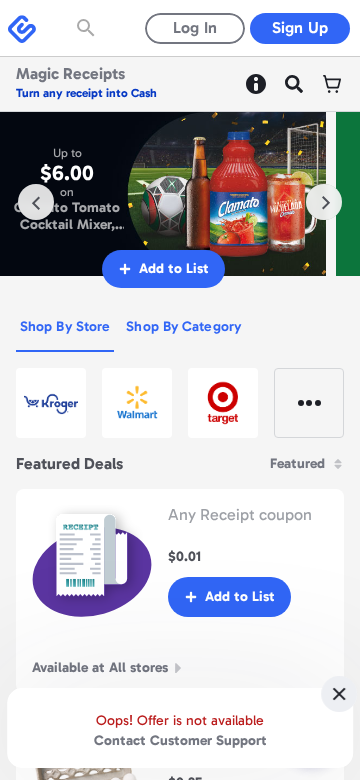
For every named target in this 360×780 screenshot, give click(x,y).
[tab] (65, 328)
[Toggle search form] (88, 28)
